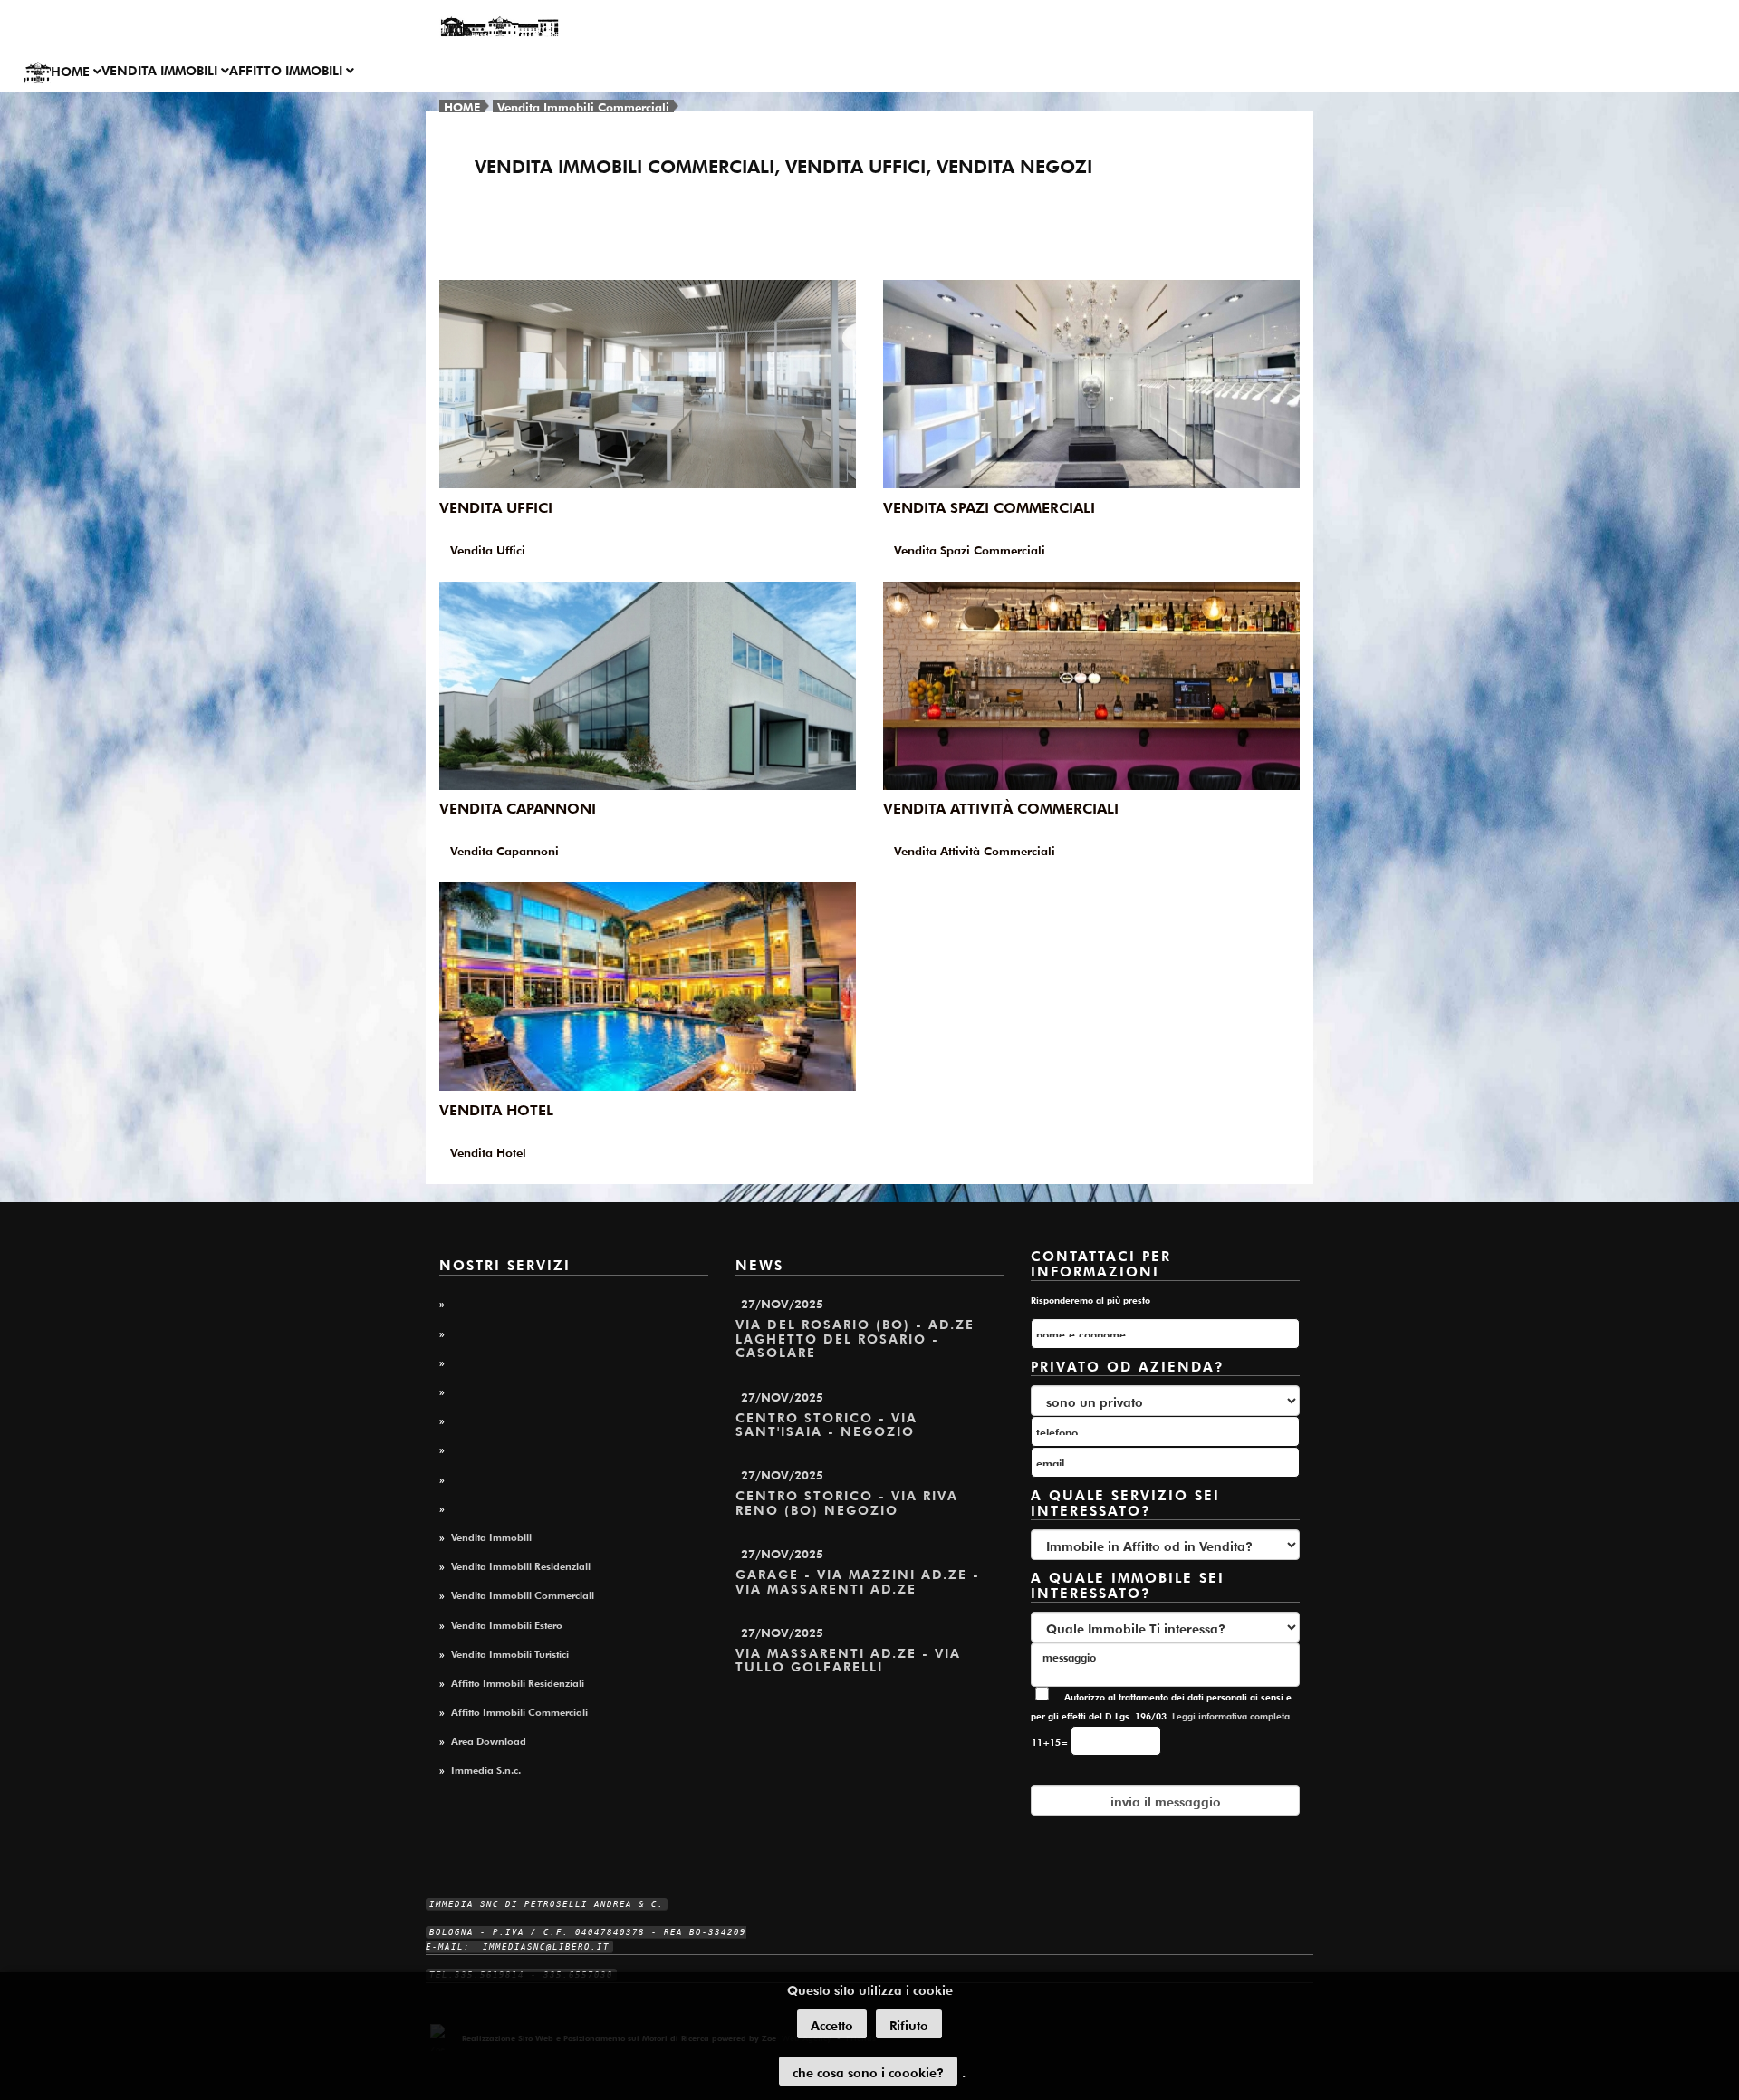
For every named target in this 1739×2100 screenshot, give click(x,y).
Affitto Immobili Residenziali (518, 1681)
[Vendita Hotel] (648, 987)
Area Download (489, 1739)
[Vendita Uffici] (648, 384)
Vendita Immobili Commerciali (583, 106)
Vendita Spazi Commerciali (989, 506)
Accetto (832, 2024)
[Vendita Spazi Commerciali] (1091, 384)
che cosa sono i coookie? (868, 2071)
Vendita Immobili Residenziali (521, 1565)
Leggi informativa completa (1231, 1715)
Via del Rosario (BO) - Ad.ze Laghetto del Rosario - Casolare (855, 1337)
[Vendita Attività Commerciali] (1091, 686)
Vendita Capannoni (518, 806)
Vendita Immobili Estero (507, 1623)
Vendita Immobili (161, 69)
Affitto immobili (288, 69)
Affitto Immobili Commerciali (519, 1710)
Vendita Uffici (496, 506)
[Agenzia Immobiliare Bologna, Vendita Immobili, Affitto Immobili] (500, 27)
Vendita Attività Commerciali (1001, 806)
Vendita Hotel (496, 1108)
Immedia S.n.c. (486, 1768)
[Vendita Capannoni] (648, 686)
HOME (72, 70)
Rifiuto (909, 2024)
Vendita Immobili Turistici (510, 1652)
